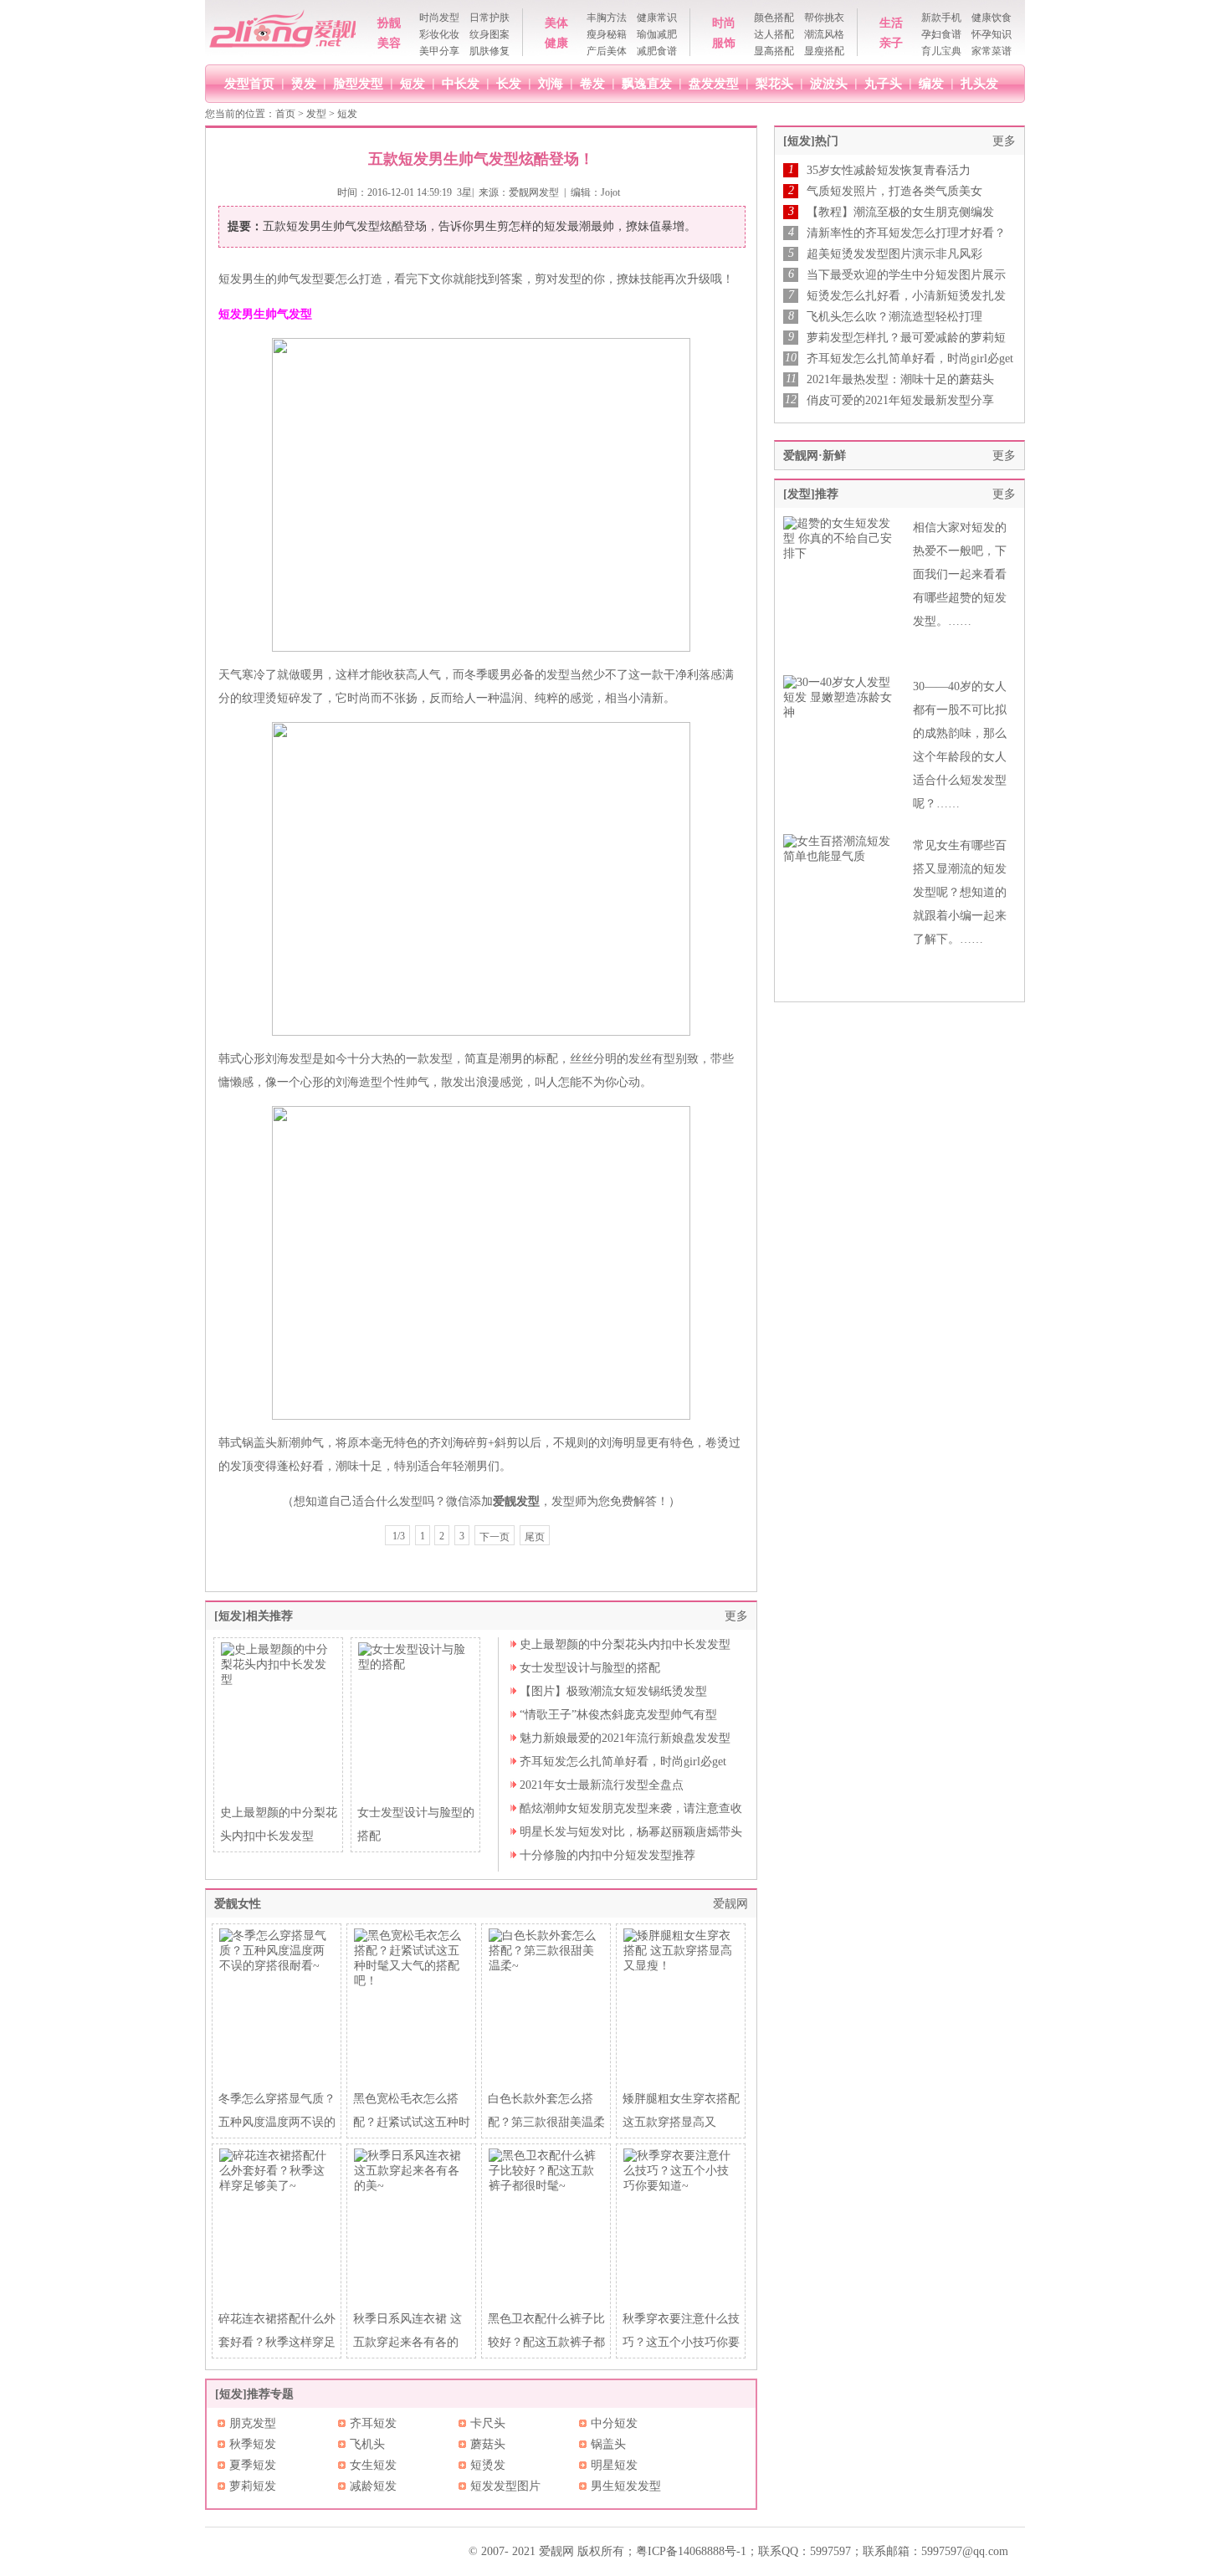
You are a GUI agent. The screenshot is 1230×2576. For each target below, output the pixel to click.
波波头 (829, 83)
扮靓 (389, 23)
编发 (931, 83)
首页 (285, 114)
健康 (556, 43)
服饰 (724, 43)
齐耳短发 (373, 2423)
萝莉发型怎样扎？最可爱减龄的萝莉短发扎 (906, 338)
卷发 (592, 83)
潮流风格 (824, 34)
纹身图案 (489, 34)
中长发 (461, 83)
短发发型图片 (505, 2486)
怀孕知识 (992, 34)
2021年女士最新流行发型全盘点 (602, 1785)
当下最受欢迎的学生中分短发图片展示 (906, 275)
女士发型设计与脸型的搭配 (590, 1668)
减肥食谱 (657, 51)
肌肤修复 (489, 51)
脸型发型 (358, 83)
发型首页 (249, 83)
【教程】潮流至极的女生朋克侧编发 (900, 212)
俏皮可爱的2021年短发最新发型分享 (900, 400)
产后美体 (607, 51)
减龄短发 (373, 2486)
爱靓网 (730, 1904)
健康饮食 (992, 18)
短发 (413, 83)
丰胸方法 (607, 18)
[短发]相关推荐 (254, 1616)
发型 (316, 114)
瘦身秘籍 (607, 34)
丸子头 (883, 83)
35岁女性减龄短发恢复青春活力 (889, 170)
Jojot (610, 192)
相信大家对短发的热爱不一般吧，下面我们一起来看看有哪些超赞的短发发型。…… (960, 574)
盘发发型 (714, 83)
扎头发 (979, 83)
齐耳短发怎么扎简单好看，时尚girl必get (623, 1762)
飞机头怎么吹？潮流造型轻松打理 (894, 317)
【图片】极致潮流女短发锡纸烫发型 (613, 1691)
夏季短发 (253, 2465)
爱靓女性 (238, 1904)
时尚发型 (439, 18)
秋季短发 (253, 2444)
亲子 (891, 43)
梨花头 (774, 83)
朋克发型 (253, 2423)
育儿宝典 (941, 51)
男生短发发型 (626, 2486)
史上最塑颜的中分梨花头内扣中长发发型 (625, 1644)
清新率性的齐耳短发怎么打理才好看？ (906, 233)
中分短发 (614, 2423)
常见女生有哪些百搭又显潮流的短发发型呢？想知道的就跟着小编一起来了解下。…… (960, 892)
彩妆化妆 (439, 34)
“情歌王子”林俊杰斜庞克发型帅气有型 (618, 1715)
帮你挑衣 (824, 18)
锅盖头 (608, 2444)
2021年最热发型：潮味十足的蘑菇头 (900, 379)
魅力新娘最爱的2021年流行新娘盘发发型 (625, 1738)
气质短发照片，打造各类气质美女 (894, 191)
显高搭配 (774, 51)
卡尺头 (488, 2423)
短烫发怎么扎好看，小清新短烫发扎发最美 (906, 296)
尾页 (535, 1537)
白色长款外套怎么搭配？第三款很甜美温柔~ (546, 2122)
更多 (736, 1616)
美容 (389, 43)
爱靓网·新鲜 (815, 456)
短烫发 (488, 2465)
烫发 (304, 83)
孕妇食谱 (941, 34)
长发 (509, 83)
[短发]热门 (811, 141)
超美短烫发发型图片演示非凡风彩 (894, 254)
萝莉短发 (253, 2486)
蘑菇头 (488, 2444)
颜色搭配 (774, 18)
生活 (891, 23)
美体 (556, 23)
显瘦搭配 (824, 51)
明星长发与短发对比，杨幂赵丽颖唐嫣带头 (631, 1832)
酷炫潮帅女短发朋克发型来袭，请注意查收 (631, 1808)
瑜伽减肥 (657, 34)
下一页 (495, 1537)
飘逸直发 (647, 83)
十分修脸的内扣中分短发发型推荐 (607, 1855)
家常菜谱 (992, 51)
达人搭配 (774, 34)
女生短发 (373, 2465)
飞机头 (367, 2444)
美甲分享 (439, 51)
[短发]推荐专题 (254, 2394)
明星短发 (614, 2465)
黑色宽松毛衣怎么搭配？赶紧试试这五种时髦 (412, 2122)
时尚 (724, 23)
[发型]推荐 (811, 494)
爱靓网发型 (534, 192)
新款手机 (941, 18)
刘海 (551, 83)
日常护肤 (489, 18)
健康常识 (657, 18)
